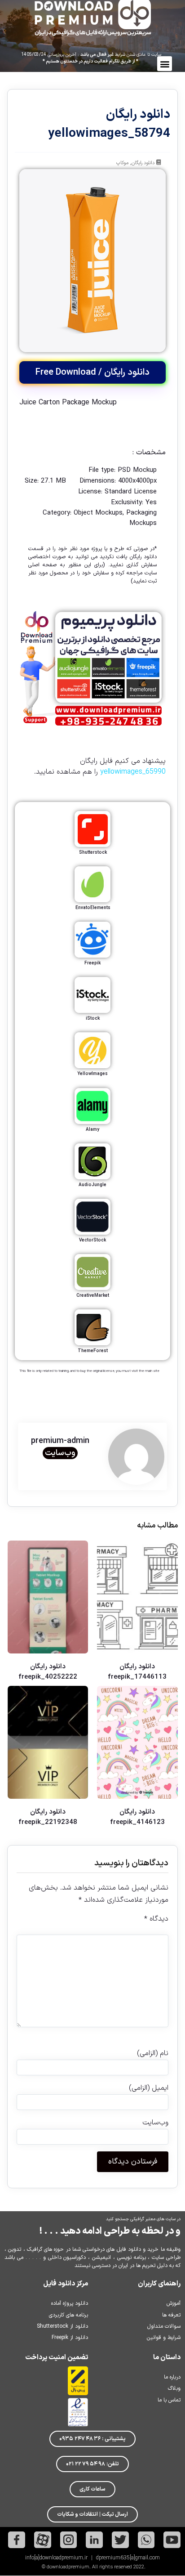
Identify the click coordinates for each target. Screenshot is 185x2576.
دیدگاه (156, 1919)
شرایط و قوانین (164, 2338)
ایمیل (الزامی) (148, 2088)
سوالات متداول (164, 2326)
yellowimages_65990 (133, 772)
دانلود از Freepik (70, 2338)
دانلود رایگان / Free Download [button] (92, 372)
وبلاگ (174, 2388)
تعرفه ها (171, 2315)
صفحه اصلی (43, 565)
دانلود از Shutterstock (62, 2326)
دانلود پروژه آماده (70, 2303)
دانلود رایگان (143, 163)
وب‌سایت (60, 1453)
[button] (165, 64)
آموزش (174, 2303)
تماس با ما (169, 2400)
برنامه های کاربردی (68, 2315)
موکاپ (122, 163)
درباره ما (172, 2377)
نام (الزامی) (152, 2053)
